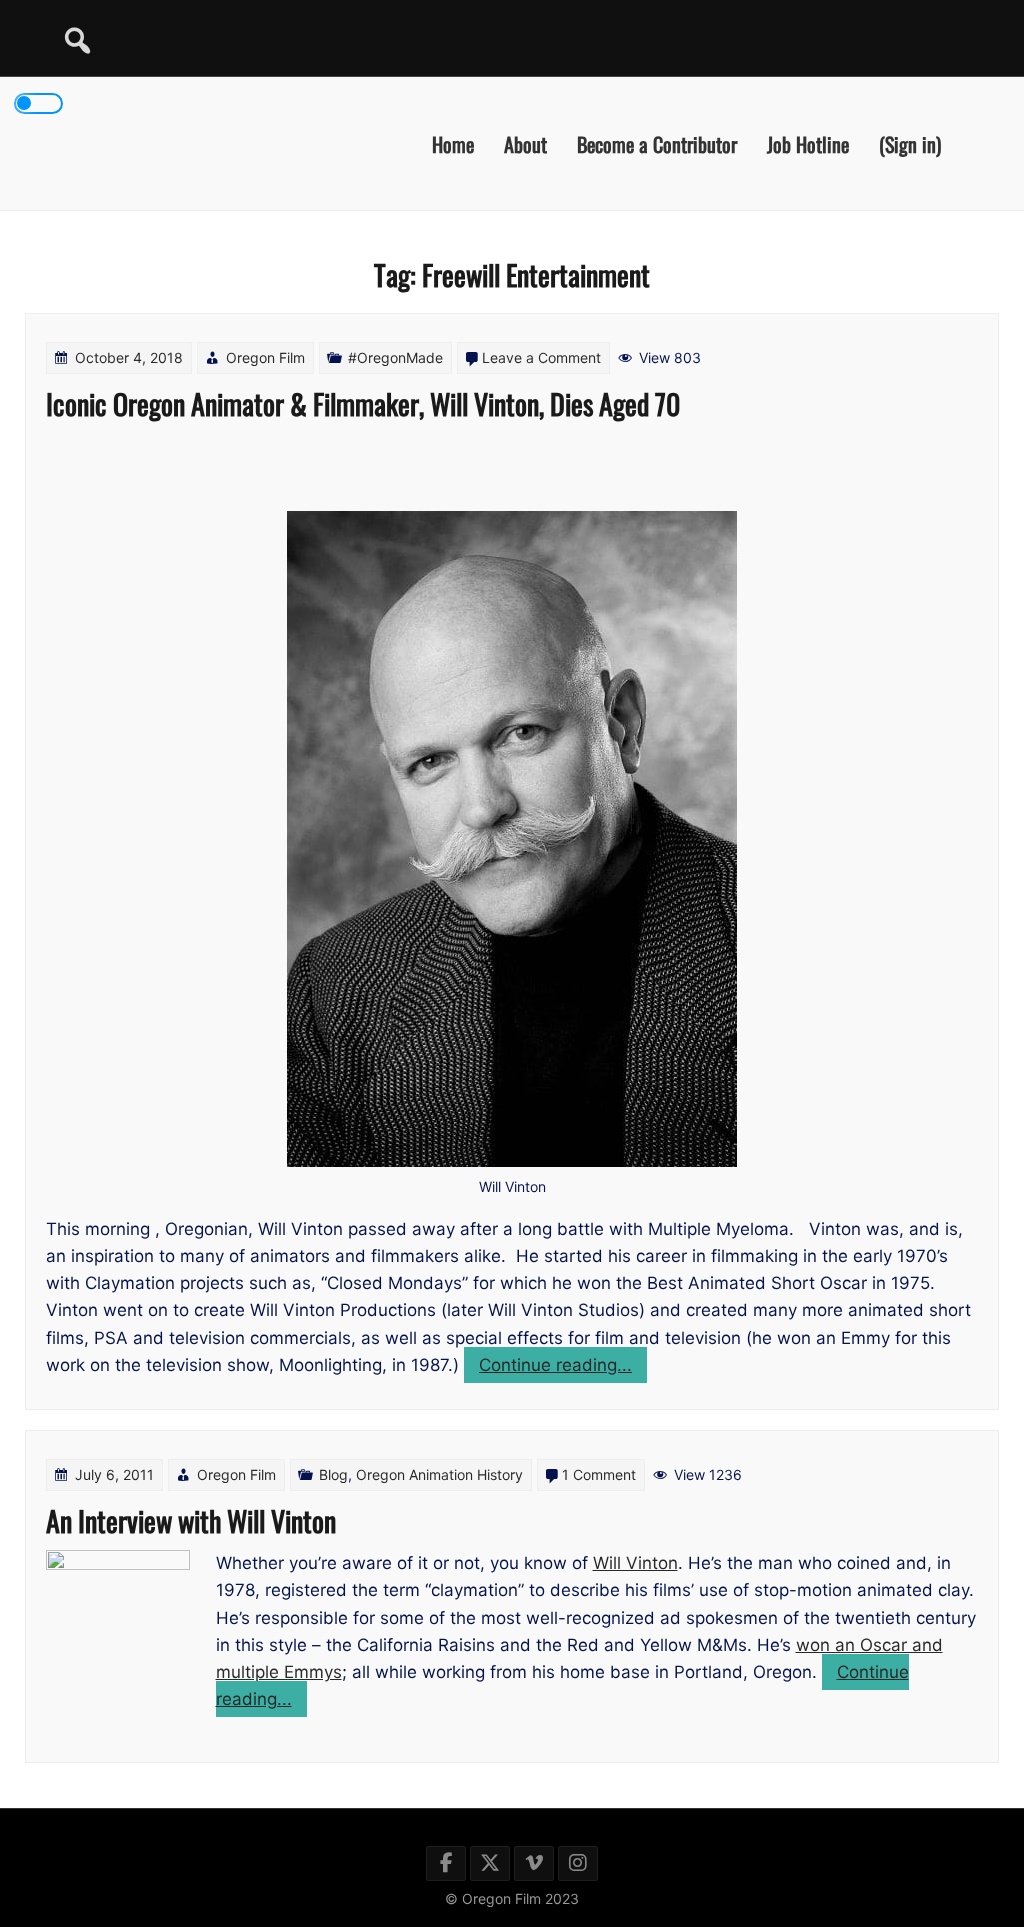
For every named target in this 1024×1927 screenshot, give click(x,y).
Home (453, 143)
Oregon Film (265, 357)
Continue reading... (563, 1368)
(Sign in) (910, 143)
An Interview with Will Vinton (191, 1520)
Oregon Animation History (439, 1474)
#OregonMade (395, 357)
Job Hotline (808, 143)
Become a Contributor (657, 143)
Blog (333, 1474)
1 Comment (599, 1474)
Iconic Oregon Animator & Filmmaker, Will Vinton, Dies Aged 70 (363, 403)
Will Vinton (635, 1563)
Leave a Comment (541, 357)
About (525, 143)
